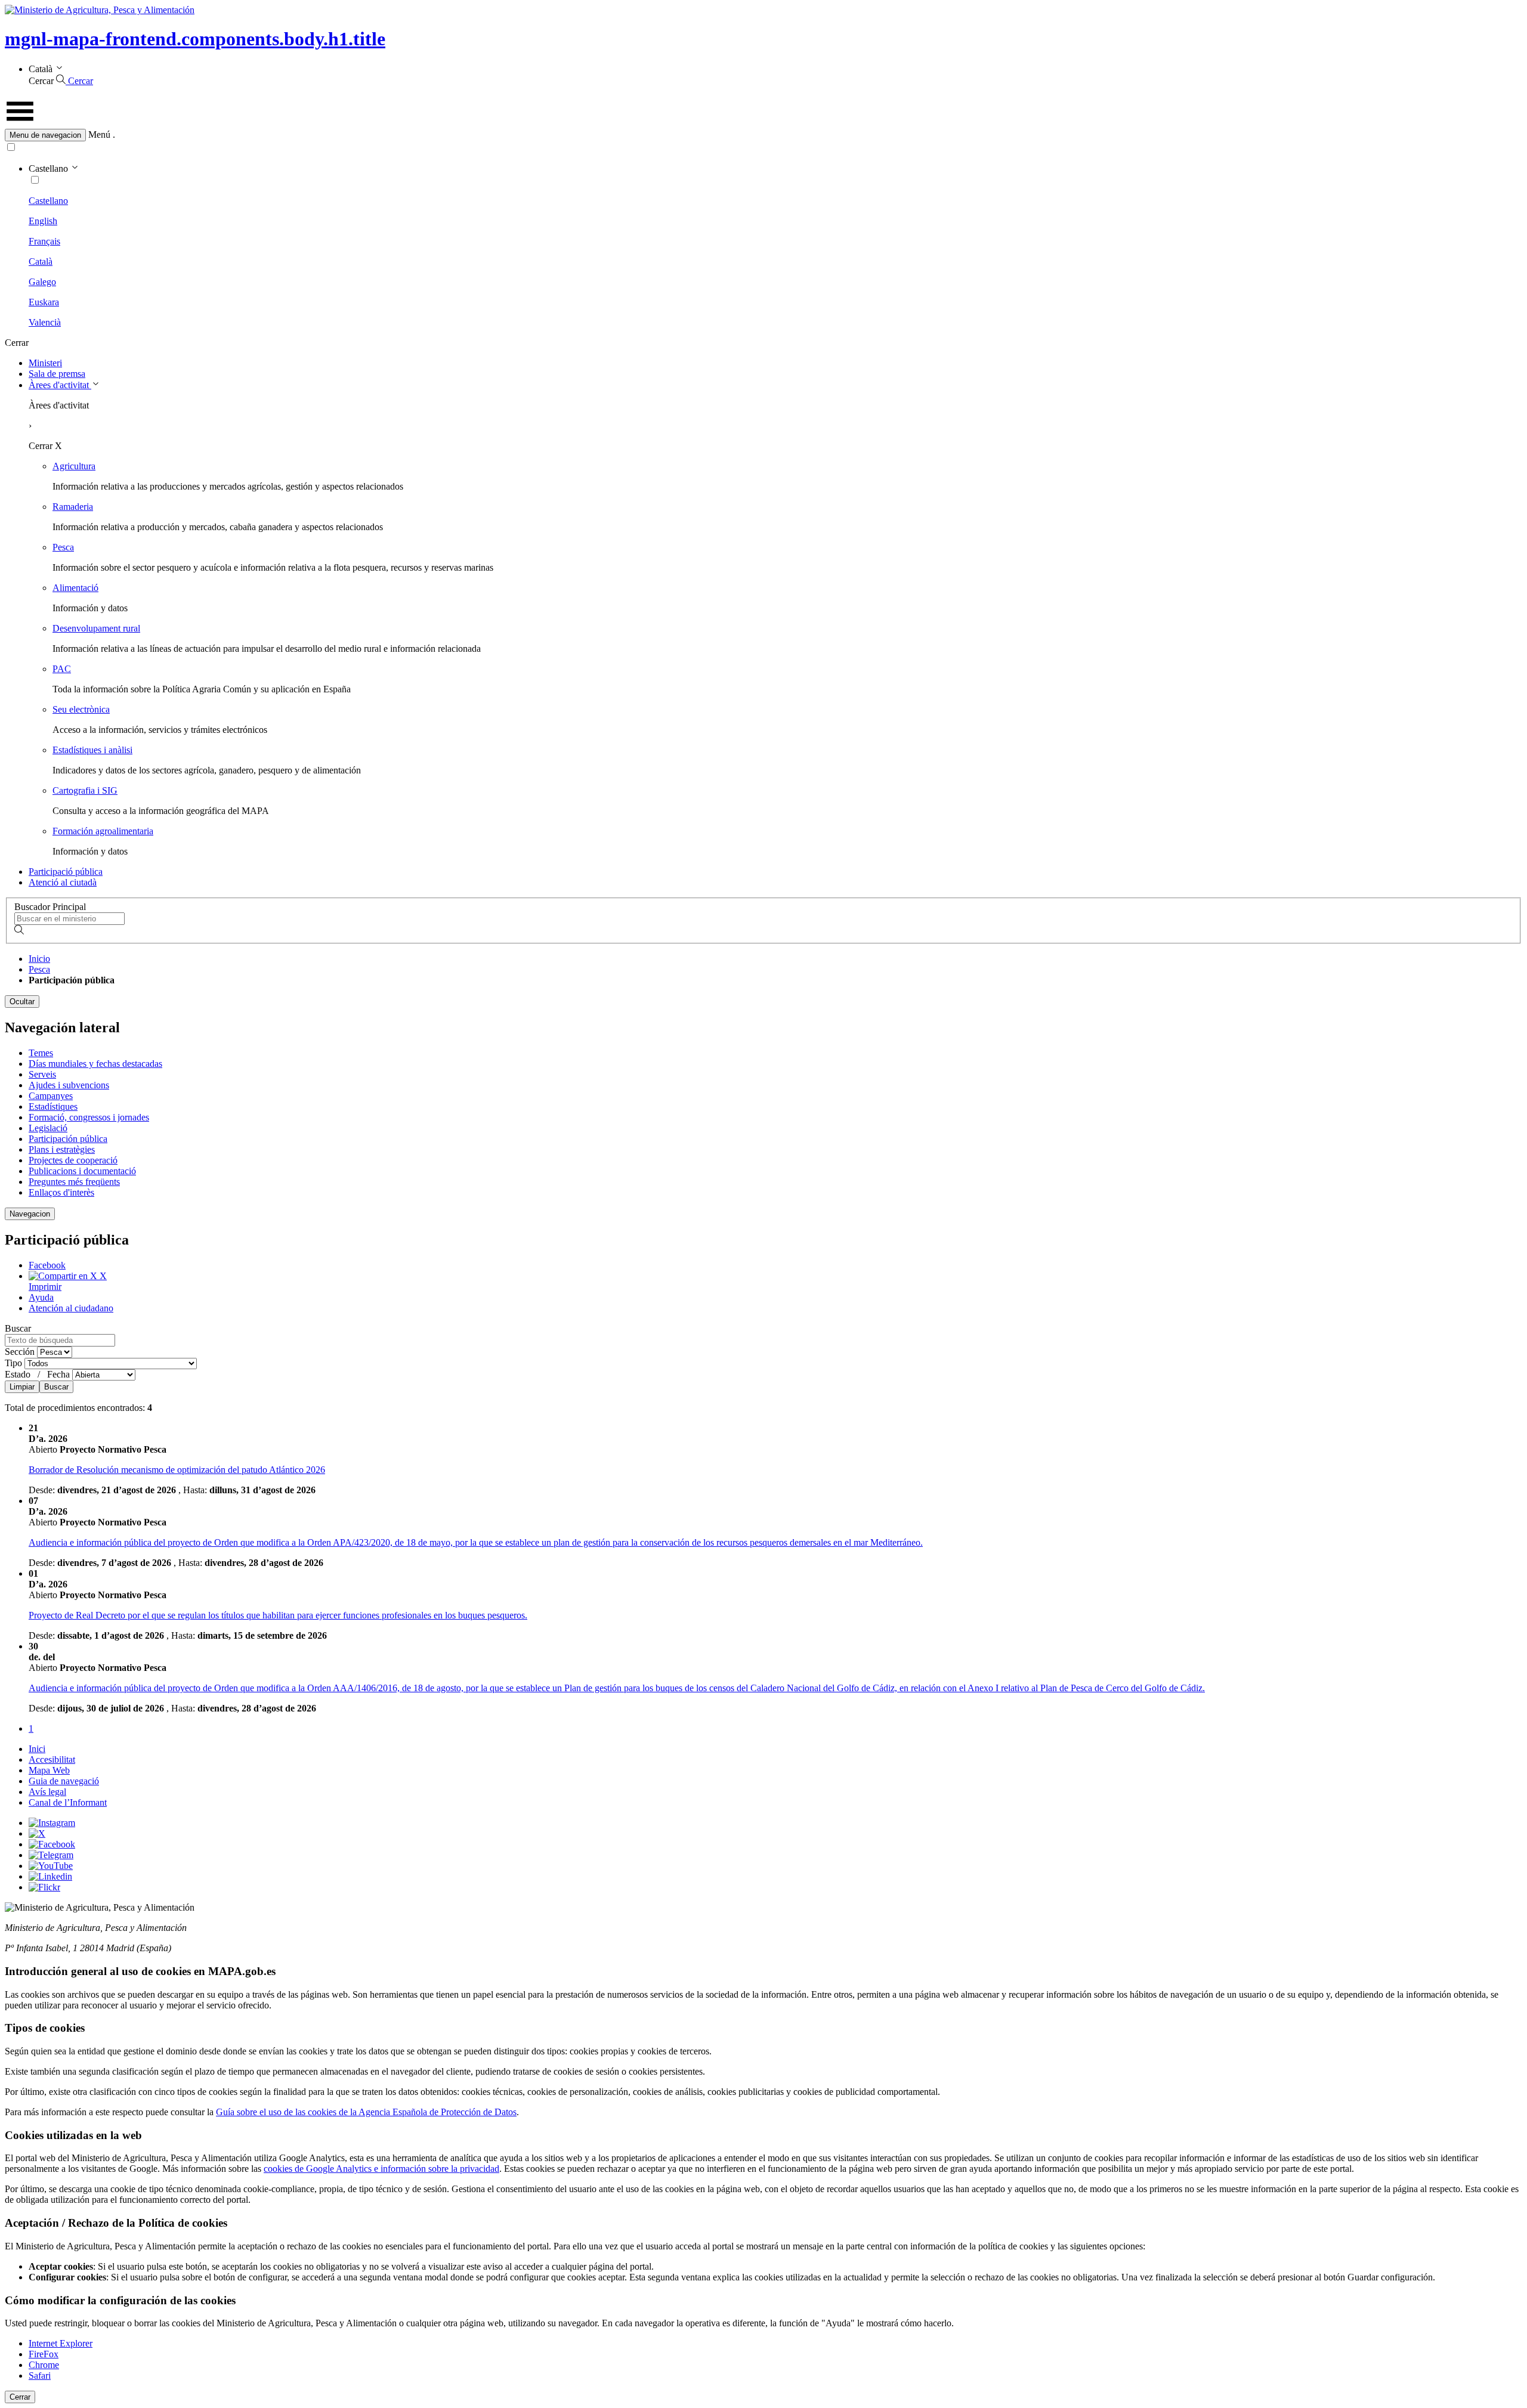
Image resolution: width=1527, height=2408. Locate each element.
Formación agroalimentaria (103, 831)
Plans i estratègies (62, 1149)
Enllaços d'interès (61, 1192)
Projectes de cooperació (73, 1160)
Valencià (45, 322)
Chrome (44, 2365)
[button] (763, 135)
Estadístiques (53, 1106)
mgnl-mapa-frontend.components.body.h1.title (195, 39)
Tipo (15, 1363)
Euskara (44, 302)
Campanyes (51, 1096)
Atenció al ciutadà (63, 882)
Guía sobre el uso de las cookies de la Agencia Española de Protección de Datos (366, 2112)
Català (41, 261)
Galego (42, 282)
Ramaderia (73, 507)
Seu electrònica (81, 709)
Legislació (48, 1128)
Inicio (39, 959)
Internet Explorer (61, 2343)
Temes (41, 1053)
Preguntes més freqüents (74, 1182)
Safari (40, 2375)
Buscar (38, 1357)
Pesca (63, 547)
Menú (99, 134)
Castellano (48, 201)
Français (44, 241)
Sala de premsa (57, 374)
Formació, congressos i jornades (89, 1117)
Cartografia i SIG (85, 790)
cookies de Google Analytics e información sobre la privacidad (381, 2169)
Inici (37, 1749)
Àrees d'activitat (60, 385)
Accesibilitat (52, 1759)
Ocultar (22, 1002)
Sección (21, 1352)
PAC (62, 669)
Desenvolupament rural (96, 628)
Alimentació (75, 588)
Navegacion (30, 1214)
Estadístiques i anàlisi (92, 750)
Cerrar (20, 2397)
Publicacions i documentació (82, 1171)
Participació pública (66, 872)
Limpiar (22, 1387)
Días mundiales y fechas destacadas (95, 1064)
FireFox (44, 2354)
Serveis (42, 1074)
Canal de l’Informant (68, 1802)
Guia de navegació (64, 1781)
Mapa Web (49, 1770)
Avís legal (47, 1792)
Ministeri (45, 363)
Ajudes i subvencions (69, 1085)
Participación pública (68, 1139)
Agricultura (74, 466)
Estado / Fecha (38, 1374)
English (43, 221)
